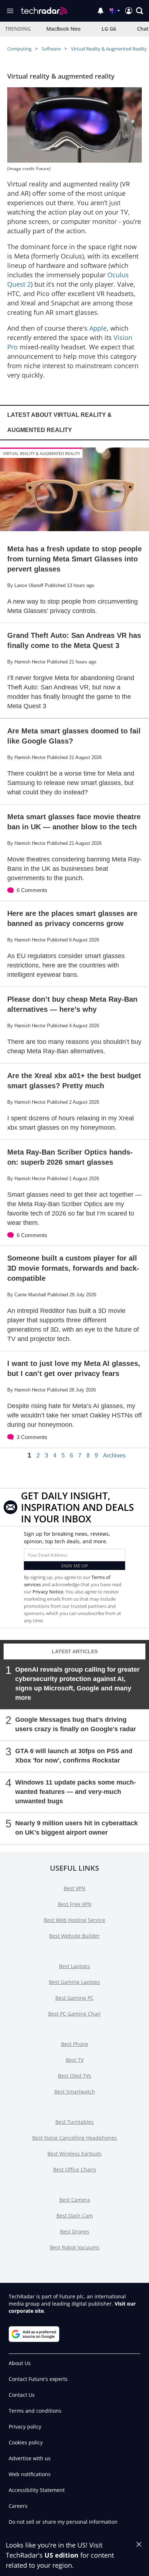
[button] (140, 11)
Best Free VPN (75, 1904)
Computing (19, 49)
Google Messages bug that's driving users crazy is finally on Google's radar (76, 1724)
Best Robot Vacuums (75, 2247)
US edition (61, 2555)
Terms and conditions (35, 2411)
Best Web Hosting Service (74, 1920)
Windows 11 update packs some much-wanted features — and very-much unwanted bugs (76, 1792)
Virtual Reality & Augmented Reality (109, 49)
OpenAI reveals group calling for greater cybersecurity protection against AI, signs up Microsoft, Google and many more (77, 1684)
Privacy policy (25, 2427)
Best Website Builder (74, 1936)
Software (51, 49)
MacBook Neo (63, 29)
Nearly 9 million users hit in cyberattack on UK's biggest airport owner (76, 1828)
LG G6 (109, 29)
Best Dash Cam (75, 2216)
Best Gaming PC (74, 1998)
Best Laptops (74, 1966)
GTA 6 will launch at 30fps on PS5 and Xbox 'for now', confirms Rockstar (74, 1756)
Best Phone (75, 2044)
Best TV (75, 2060)
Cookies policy (26, 2442)
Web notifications (30, 2474)
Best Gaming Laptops (74, 1982)
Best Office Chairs (75, 2169)
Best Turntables (74, 2122)
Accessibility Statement (37, 2490)
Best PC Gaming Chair (74, 2014)
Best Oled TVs (74, 2076)
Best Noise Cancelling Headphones (74, 2138)
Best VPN (74, 1888)
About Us (20, 2363)
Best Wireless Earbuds (74, 2154)
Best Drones (75, 2231)
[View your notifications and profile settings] (101, 11)
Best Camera (75, 2200)
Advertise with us (30, 2458)
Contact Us (22, 2395)
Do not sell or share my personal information (63, 2522)
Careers (18, 2506)
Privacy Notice (48, 1592)
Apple (98, 328)
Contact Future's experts (38, 2379)
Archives (114, 1456)
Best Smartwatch (75, 2092)
